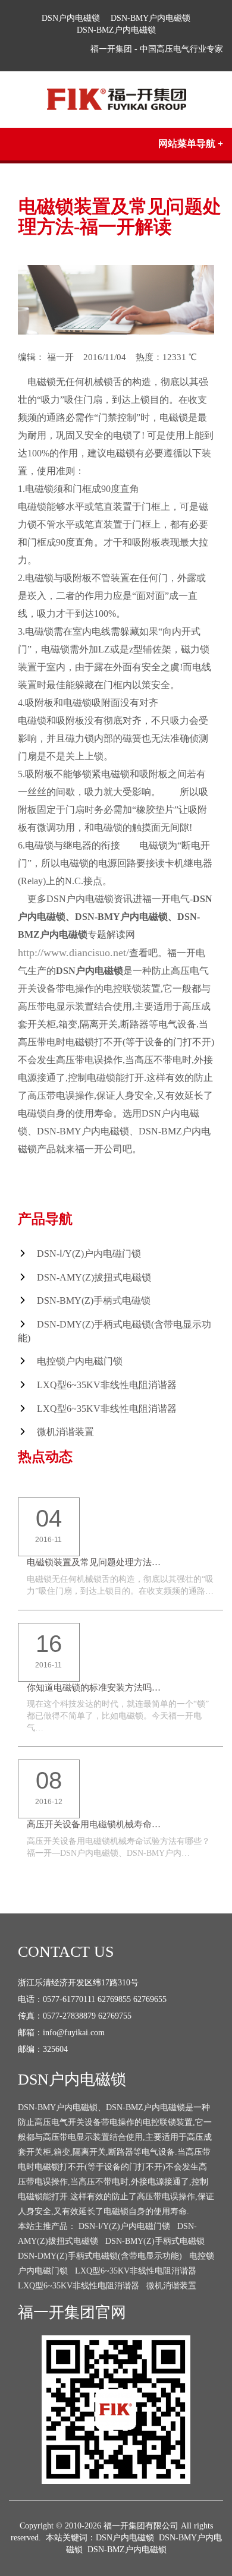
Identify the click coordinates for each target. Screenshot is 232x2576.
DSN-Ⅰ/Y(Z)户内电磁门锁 (89, 1254)
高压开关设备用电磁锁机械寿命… (94, 1824)
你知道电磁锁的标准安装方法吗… (94, 1688)
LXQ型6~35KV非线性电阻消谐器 (107, 1385)
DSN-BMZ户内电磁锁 (116, 30)
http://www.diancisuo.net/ (73, 953)
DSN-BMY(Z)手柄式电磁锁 (94, 1300)
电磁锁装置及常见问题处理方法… (94, 1562)
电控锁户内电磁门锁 (80, 1361)
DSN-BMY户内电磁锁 (151, 18)
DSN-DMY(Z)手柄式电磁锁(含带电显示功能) (100, 2256)
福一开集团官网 (72, 2312)
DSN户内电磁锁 (71, 18)
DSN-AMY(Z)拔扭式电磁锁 (94, 1277)
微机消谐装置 (65, 1432)
